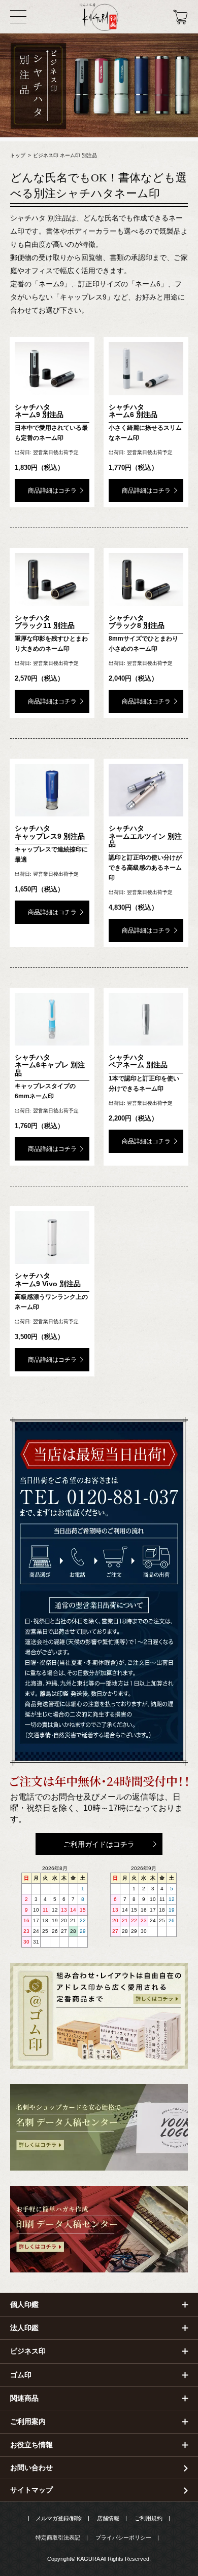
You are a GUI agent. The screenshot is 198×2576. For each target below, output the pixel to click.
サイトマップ (31, 2490)
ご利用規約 (148, 2518)
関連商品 (24, 2398)
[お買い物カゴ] (181, 17)
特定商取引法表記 (58, 2537)
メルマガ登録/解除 (59, 2518)
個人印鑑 (24, 2304)
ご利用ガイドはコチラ (99, 1844)
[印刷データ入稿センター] (99, 2229)
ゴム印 (21, 2375)
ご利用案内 (28, 2421)
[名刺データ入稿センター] (99, 2127)
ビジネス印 (28, 2351)
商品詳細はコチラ (52, 491)
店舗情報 (108, 2518)
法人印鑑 (24, 2328)
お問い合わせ (31, 2468)
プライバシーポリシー (123, 2537)
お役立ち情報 (31, 2445)
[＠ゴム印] (99, 2016)
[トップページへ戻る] (99, 17)
